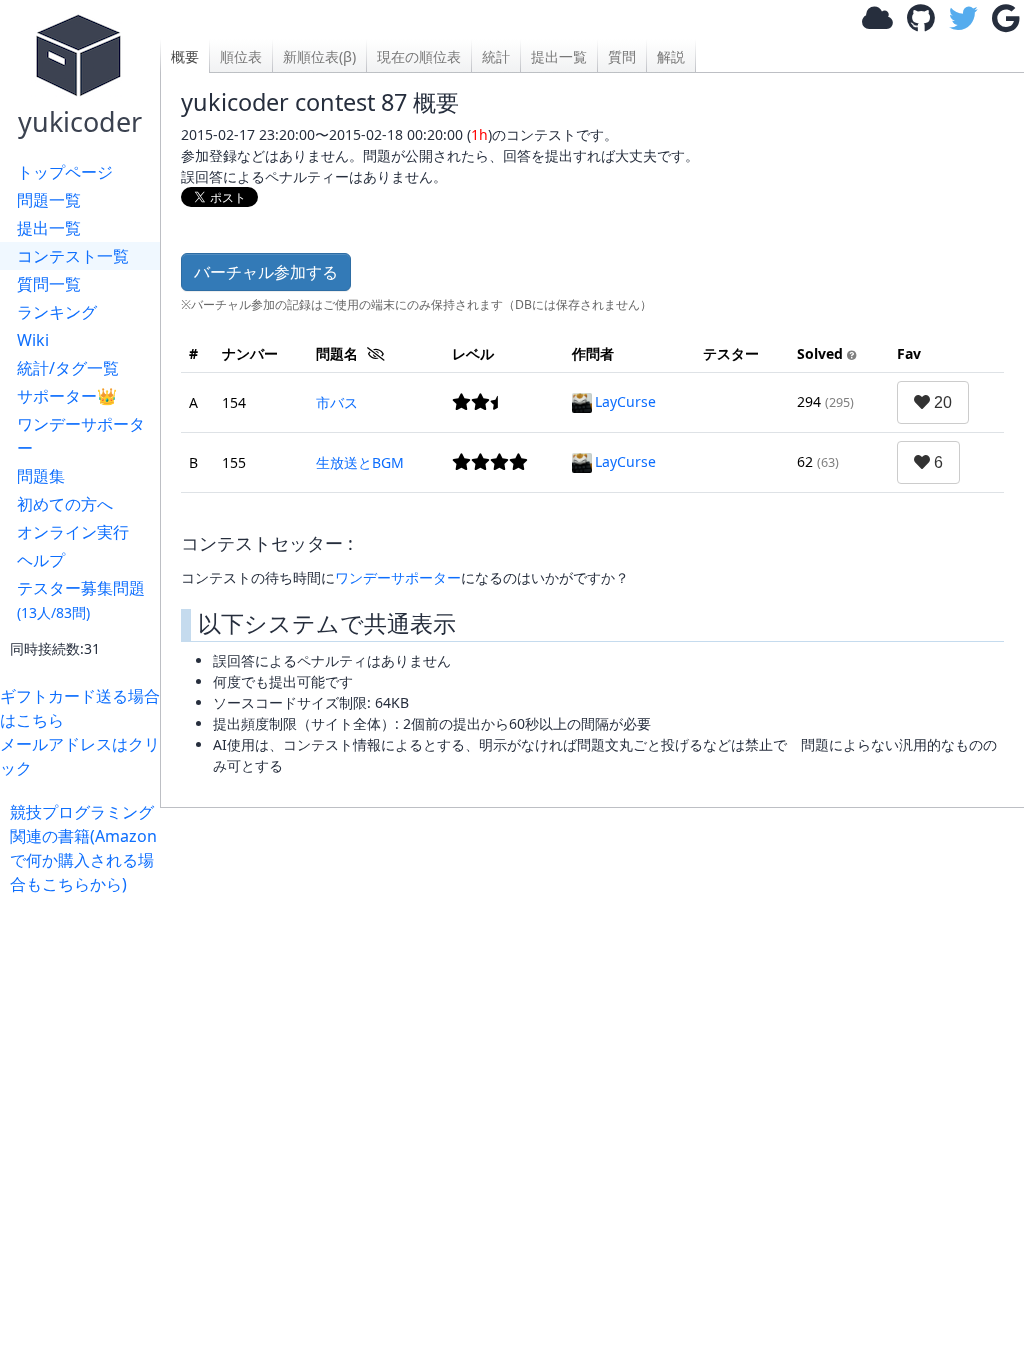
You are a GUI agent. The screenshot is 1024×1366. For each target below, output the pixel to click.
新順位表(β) (319, 56)
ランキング (57, 312)
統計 (496, 56)
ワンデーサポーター (81, 436)
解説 (671, 56)
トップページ (65, 172)
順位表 (241, 56)
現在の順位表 (419, 56)
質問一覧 (49, 284)
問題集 (41, 476)
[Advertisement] (592, 1028)
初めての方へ (65, 504)
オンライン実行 (73, 532)
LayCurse (625, 401)
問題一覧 (49, 200)
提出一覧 (49, 228)
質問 (622, 56)
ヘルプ (41, 560)
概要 (185, 56)
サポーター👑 (67, 396)
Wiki (33, 340)
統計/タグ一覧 (68, 368)
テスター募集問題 (81, 599)
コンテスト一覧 (73, 256)
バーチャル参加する (266, 272)
